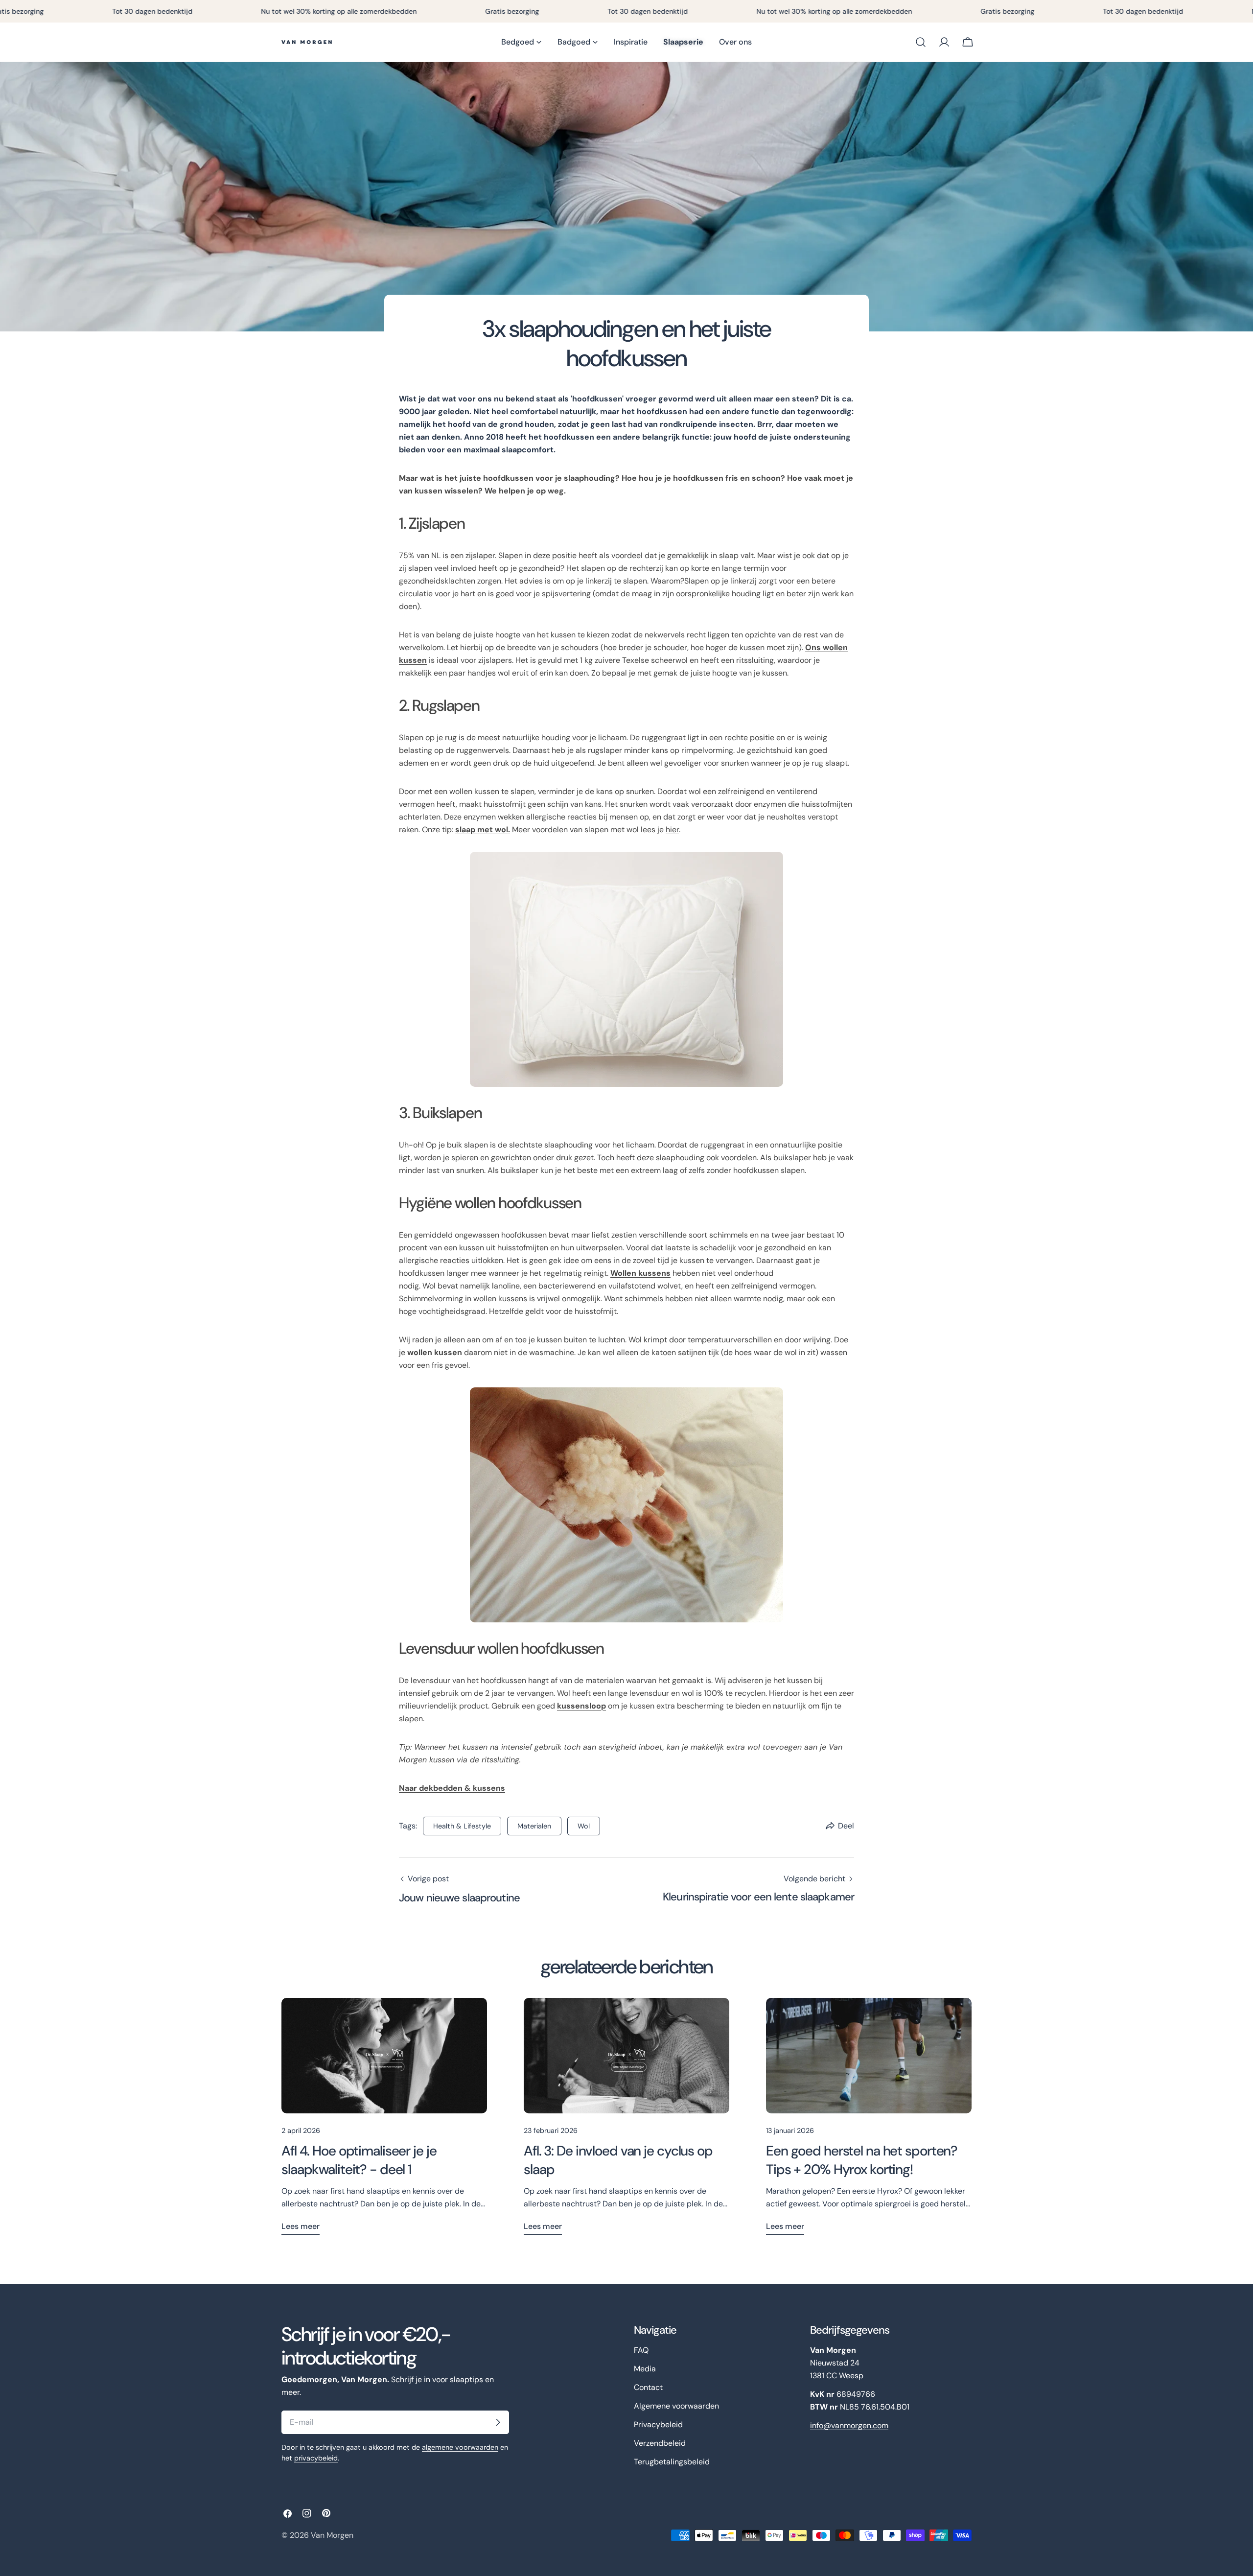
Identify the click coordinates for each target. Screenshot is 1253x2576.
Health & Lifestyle (462, 1826)
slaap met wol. (483, 830)
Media (645, 2369)
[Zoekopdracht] (921, 42)
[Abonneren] (498, 2422)
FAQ (641, 2350)
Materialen (534, 1826)
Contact (648, 2387)
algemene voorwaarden (460, 2447)
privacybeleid (316, 2458)
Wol (584, 1826)
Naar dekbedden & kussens (452, 1788)
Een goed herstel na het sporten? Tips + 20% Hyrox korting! (862, 2160)
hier (672, 830)
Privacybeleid (658, 2424)
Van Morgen (332, 2535)
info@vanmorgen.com (849, 2425)
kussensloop (581, 1706)
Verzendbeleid (660, 2443)
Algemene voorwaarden (676, 2406)
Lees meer (301, 2226)
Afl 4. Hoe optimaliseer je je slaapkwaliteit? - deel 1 (359, 2160)
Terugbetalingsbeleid (672, 2462)
